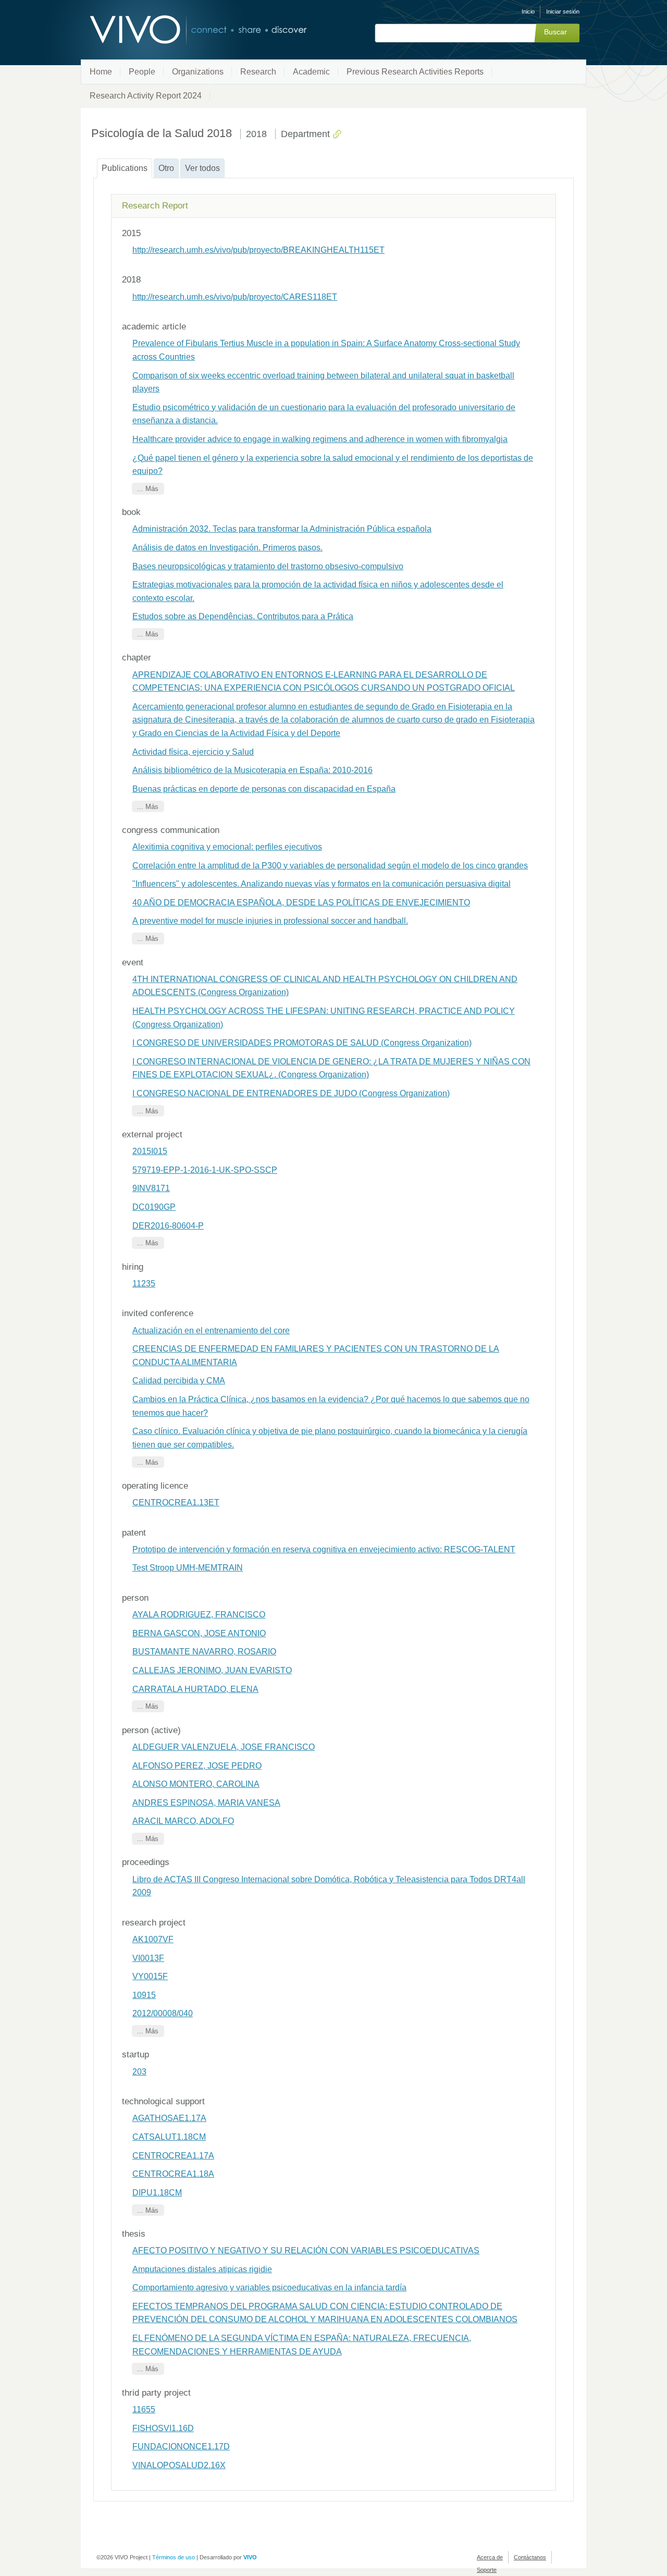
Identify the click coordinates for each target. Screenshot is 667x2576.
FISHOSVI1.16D (163, 2428)
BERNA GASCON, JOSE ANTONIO (199, 1633)
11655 (144, 2409)
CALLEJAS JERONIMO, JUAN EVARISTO (212, 1670)
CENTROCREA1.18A (173, 2174)
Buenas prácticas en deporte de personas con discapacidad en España (264, 789)
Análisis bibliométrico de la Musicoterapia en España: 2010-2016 (252, 770)
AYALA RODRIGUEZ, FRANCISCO (199, 1615)
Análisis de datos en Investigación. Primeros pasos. (227, 548)
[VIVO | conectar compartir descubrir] (181, 30)
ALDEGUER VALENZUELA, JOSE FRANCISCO (224, 1747)
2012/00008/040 (163, 2013)
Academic (311, 72)
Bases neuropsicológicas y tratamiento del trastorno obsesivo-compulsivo (268, 566)
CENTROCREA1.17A (173, 2156)
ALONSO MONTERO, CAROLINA (196, 1784)
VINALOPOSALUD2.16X (179, 2465)
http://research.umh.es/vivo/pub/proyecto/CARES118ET (235, 297)
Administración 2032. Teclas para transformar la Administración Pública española (282, 529)
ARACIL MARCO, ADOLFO (183, 1821)
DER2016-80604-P (168, 1226)
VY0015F (150, 1976)
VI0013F (148, 1958)
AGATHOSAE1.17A (169, 2118)
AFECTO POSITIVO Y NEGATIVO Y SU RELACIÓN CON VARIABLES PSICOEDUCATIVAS (306, 2250)
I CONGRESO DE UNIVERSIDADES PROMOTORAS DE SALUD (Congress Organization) (302, 1043)
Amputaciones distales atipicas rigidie (202, 2269)
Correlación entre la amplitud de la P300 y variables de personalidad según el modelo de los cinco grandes (330, 866)
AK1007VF (153, 1939)
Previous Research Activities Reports (415, 72)
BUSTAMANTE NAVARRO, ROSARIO (204, 1652)
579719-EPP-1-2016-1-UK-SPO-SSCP (205, 1170)
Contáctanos (530, 2557)
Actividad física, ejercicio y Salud (193, 752)
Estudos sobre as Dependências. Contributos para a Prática (243, 616)
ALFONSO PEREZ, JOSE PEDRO (197, 1766)
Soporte (487, 2570)
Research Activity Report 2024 (146, 96)
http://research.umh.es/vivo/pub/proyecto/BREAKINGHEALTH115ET (258, 250)
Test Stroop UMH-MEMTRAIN (188, 1568)
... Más (148, 489)
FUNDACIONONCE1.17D (181, 2446)
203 (139, 2072)
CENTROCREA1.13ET (176, 1502)
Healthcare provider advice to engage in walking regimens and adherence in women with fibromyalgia (320, 439)
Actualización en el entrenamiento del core (211, 1330)
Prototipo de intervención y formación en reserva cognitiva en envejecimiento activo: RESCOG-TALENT (324, 1549)
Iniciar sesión (563, 11)
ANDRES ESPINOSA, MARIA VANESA (206, 1803)
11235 (144, 1284)
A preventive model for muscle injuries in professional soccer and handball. (270, 921)
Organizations (198, 72)
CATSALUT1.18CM (169, 2137)
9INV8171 (151, 1188)
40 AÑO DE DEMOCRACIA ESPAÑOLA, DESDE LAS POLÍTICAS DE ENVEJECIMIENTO (301, 903)
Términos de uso (174, 2557)
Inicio (528, 11)
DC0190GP (154, 1207)
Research (258, 72)
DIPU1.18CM (157, 2193)
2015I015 (150, 1151)
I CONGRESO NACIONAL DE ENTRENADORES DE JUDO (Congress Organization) (291, 1093)
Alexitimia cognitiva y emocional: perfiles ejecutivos (227, 847)
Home (101, 72)
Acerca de (490, 2557)
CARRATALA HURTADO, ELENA (195, 1689)
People (142, 72)
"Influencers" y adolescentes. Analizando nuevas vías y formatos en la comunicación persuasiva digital (322, 884)
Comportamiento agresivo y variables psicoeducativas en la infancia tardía (269, 2287)
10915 (144, 1995)
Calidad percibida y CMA (179, 1381)
